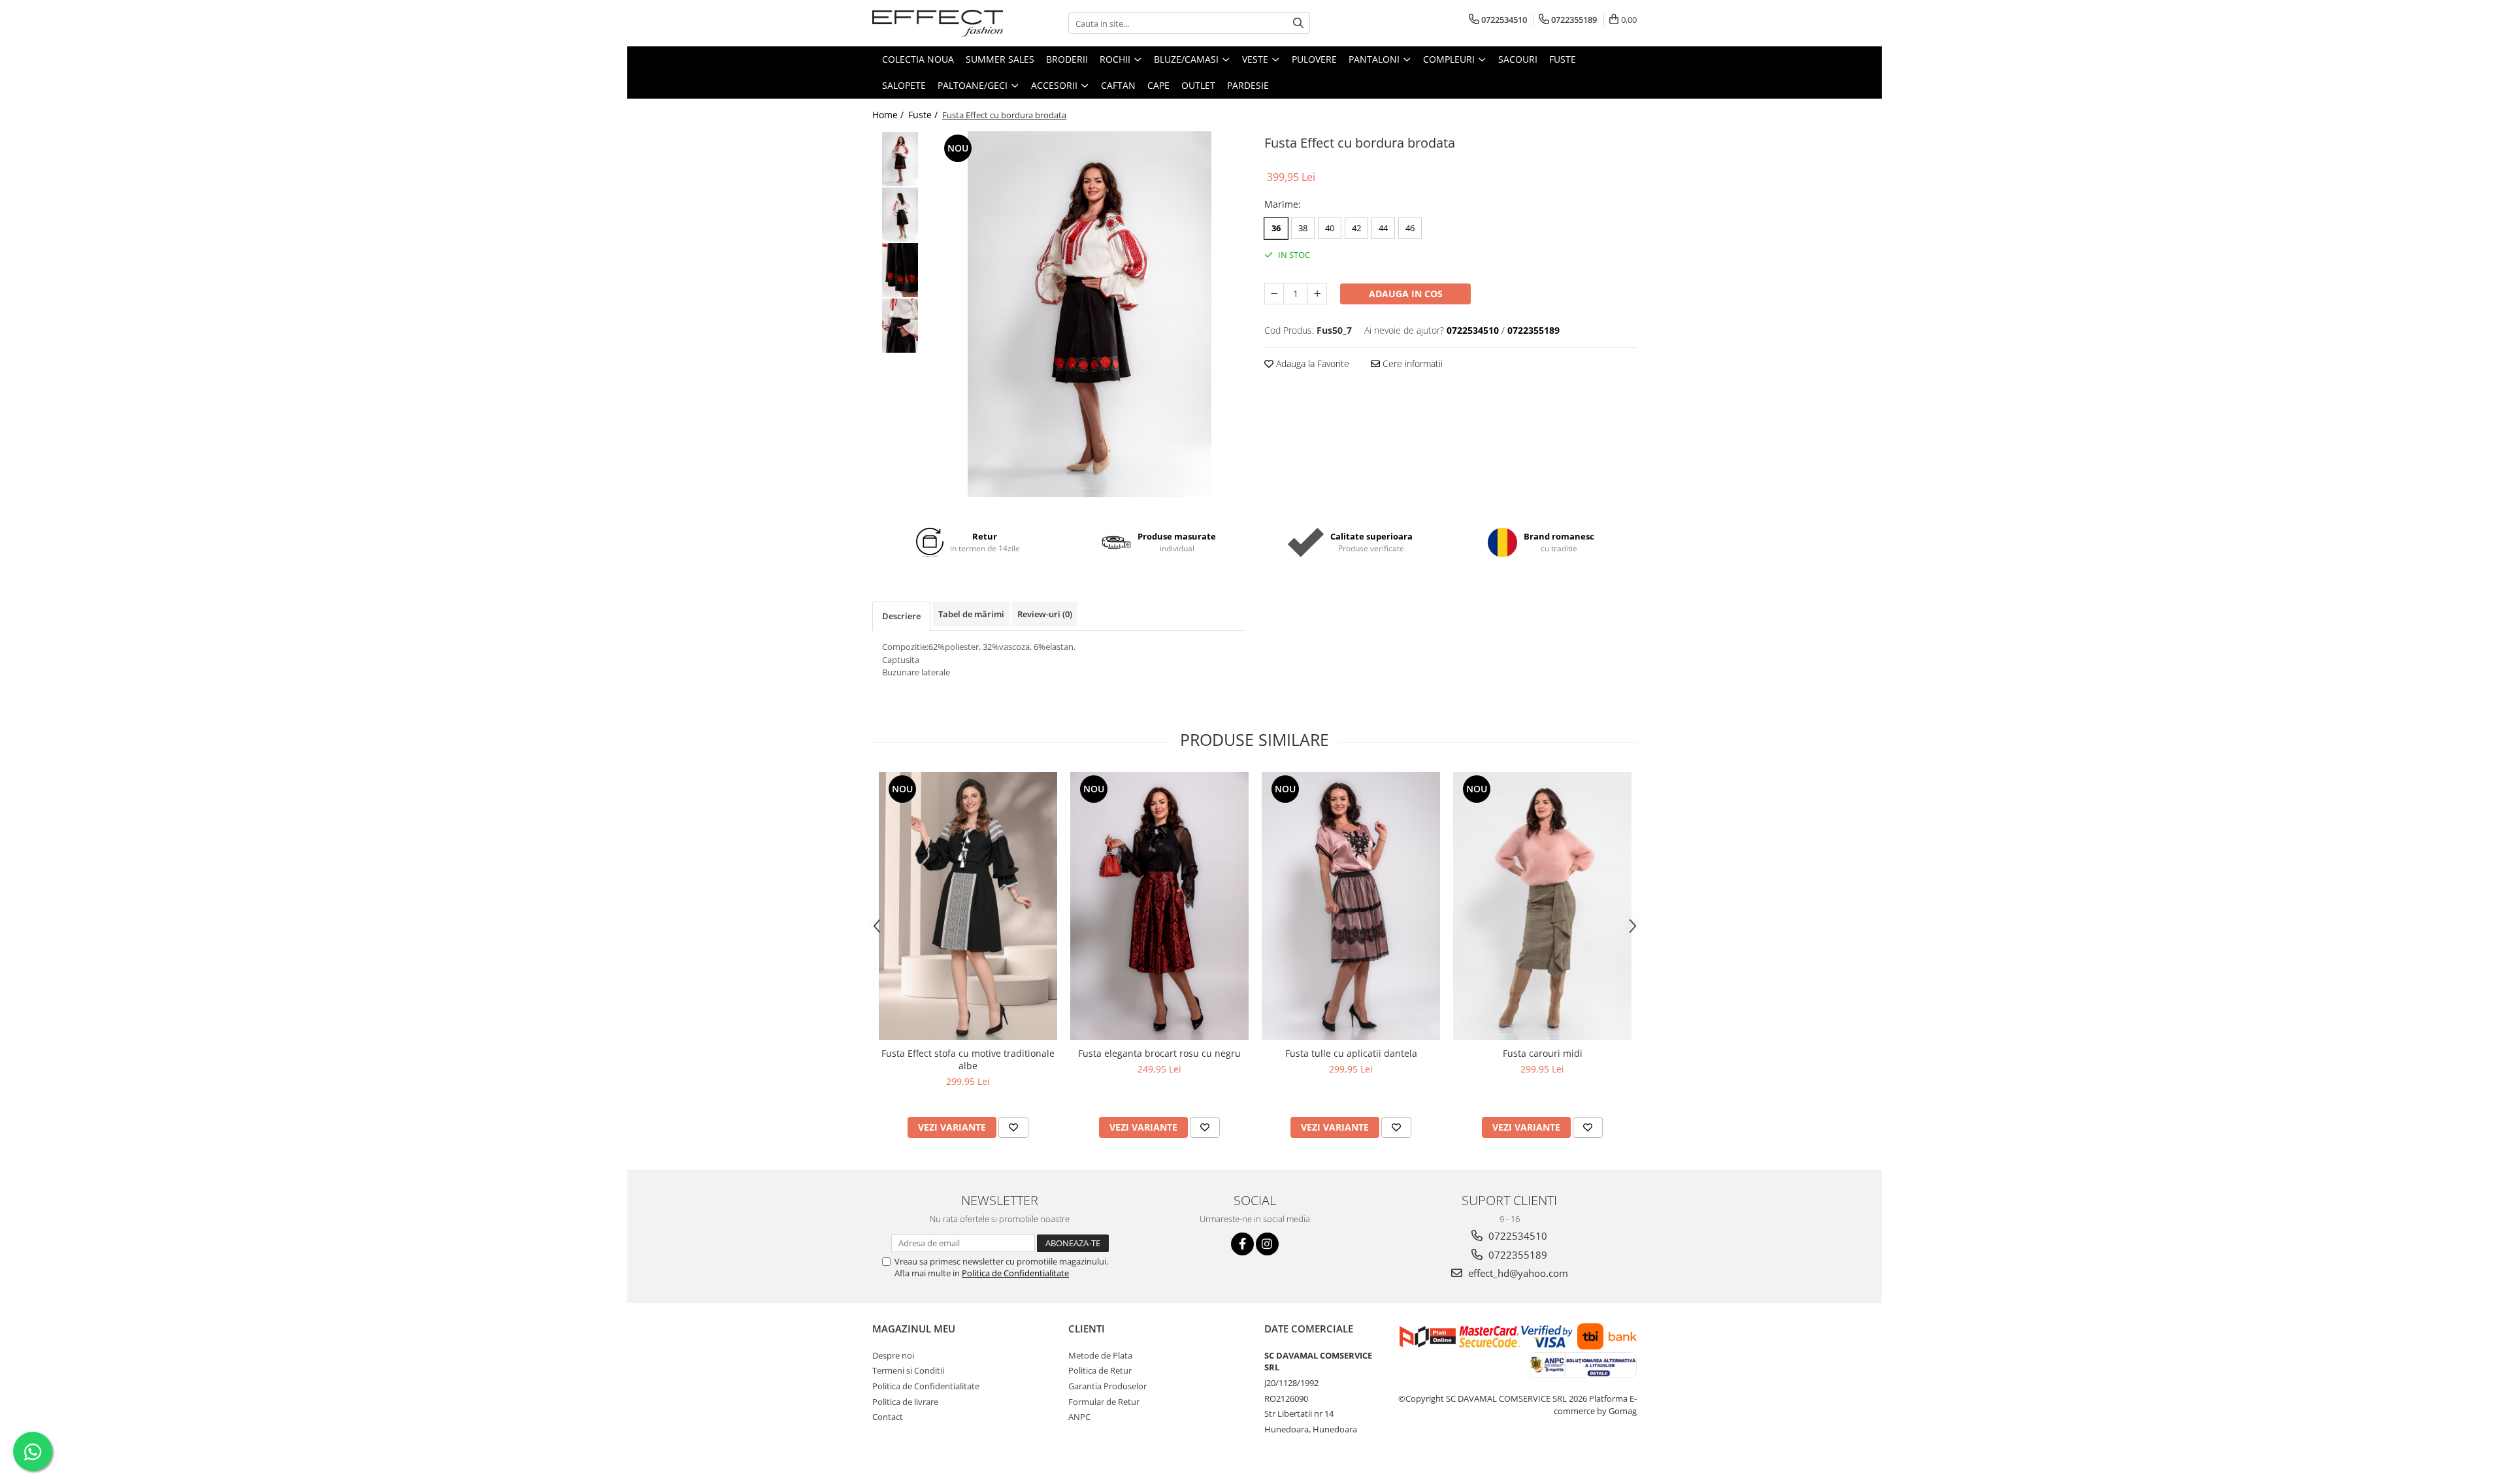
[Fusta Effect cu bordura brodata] (1090, 314)
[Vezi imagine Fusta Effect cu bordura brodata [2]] (900, 270)
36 (1276, 228)
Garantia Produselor (1107, 1386)
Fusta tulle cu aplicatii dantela (1351, 1053)
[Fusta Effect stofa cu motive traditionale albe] (968, 906)
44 (1383, 228)
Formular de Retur (1104, 1402)
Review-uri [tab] (1045, 614)
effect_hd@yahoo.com (1517, 1273)
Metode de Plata (1100, 1355)
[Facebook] (1242, 1244)
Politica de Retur (1100, 1370)
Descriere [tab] (901, 616)
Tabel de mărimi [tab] (971, 614)
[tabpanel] (1090, 314)
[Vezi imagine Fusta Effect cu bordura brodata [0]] (900, 159)
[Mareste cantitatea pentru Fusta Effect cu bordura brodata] (1317, 294)
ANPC (1079, 1417)
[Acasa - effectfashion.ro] (938, 23)
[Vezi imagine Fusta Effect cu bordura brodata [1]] (900, 215)
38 (1303, 228)
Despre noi (893, 1355)
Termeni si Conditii (908, 1370)
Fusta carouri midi (1543, 1053)
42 (1356, 228)
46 (1410, 228)
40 (1330, 228)
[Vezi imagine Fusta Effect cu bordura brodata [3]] (900, 326)
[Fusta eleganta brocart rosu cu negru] (1159, 906)
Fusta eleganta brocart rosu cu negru (1159, 1053)
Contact (888, 1417)
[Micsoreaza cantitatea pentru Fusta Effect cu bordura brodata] (1274, 294)
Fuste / (924, 115)
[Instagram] (1267, 1244)
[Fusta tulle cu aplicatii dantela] (1351, 906)
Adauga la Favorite (1311, 363)
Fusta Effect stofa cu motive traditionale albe (968, 1059)
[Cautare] (1298, 23)
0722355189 (1517, 1255)
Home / (889, 115)
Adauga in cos (1406, 294)
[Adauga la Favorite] (1013, 1127)
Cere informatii (1411, 363)
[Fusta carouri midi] (1542, 906)
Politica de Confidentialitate (1015, 1273)
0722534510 (1517, 1236)
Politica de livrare (905, 1402)
